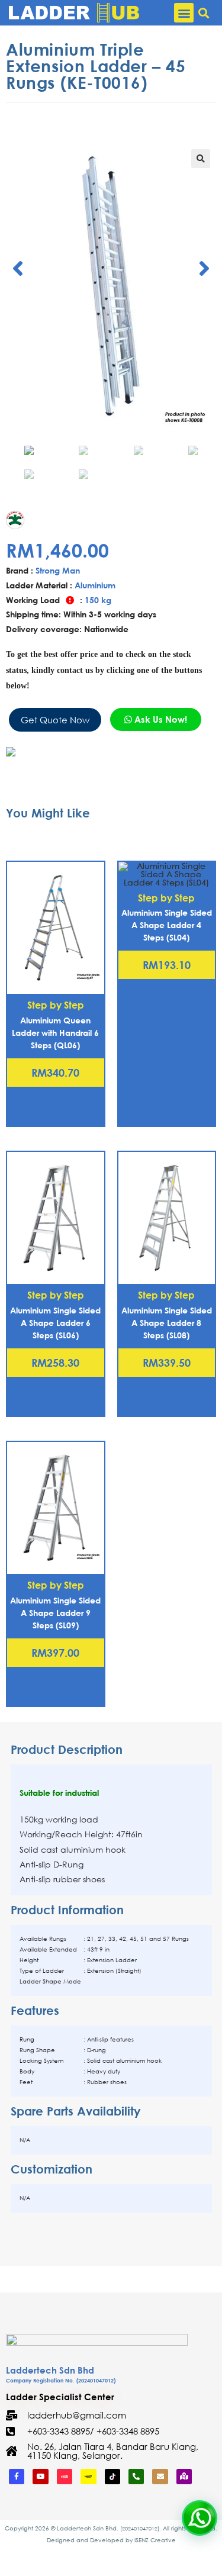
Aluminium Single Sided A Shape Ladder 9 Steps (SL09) (55, 1613)
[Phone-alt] (136, 2477)
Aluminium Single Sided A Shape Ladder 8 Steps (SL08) (167, 1323)
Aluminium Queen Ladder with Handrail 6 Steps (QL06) (55, 1033)
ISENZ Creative (155, 2540)
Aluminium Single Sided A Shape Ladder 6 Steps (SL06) (55, 1323)
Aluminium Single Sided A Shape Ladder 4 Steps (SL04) (167, 925)
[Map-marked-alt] (184, 2477)
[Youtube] (40, 2477)
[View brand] (32, 518)
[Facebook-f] (17, 2477)
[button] (184, 13)
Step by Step (56, 1005)
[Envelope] (160, 2477)
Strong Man (58, 570)
